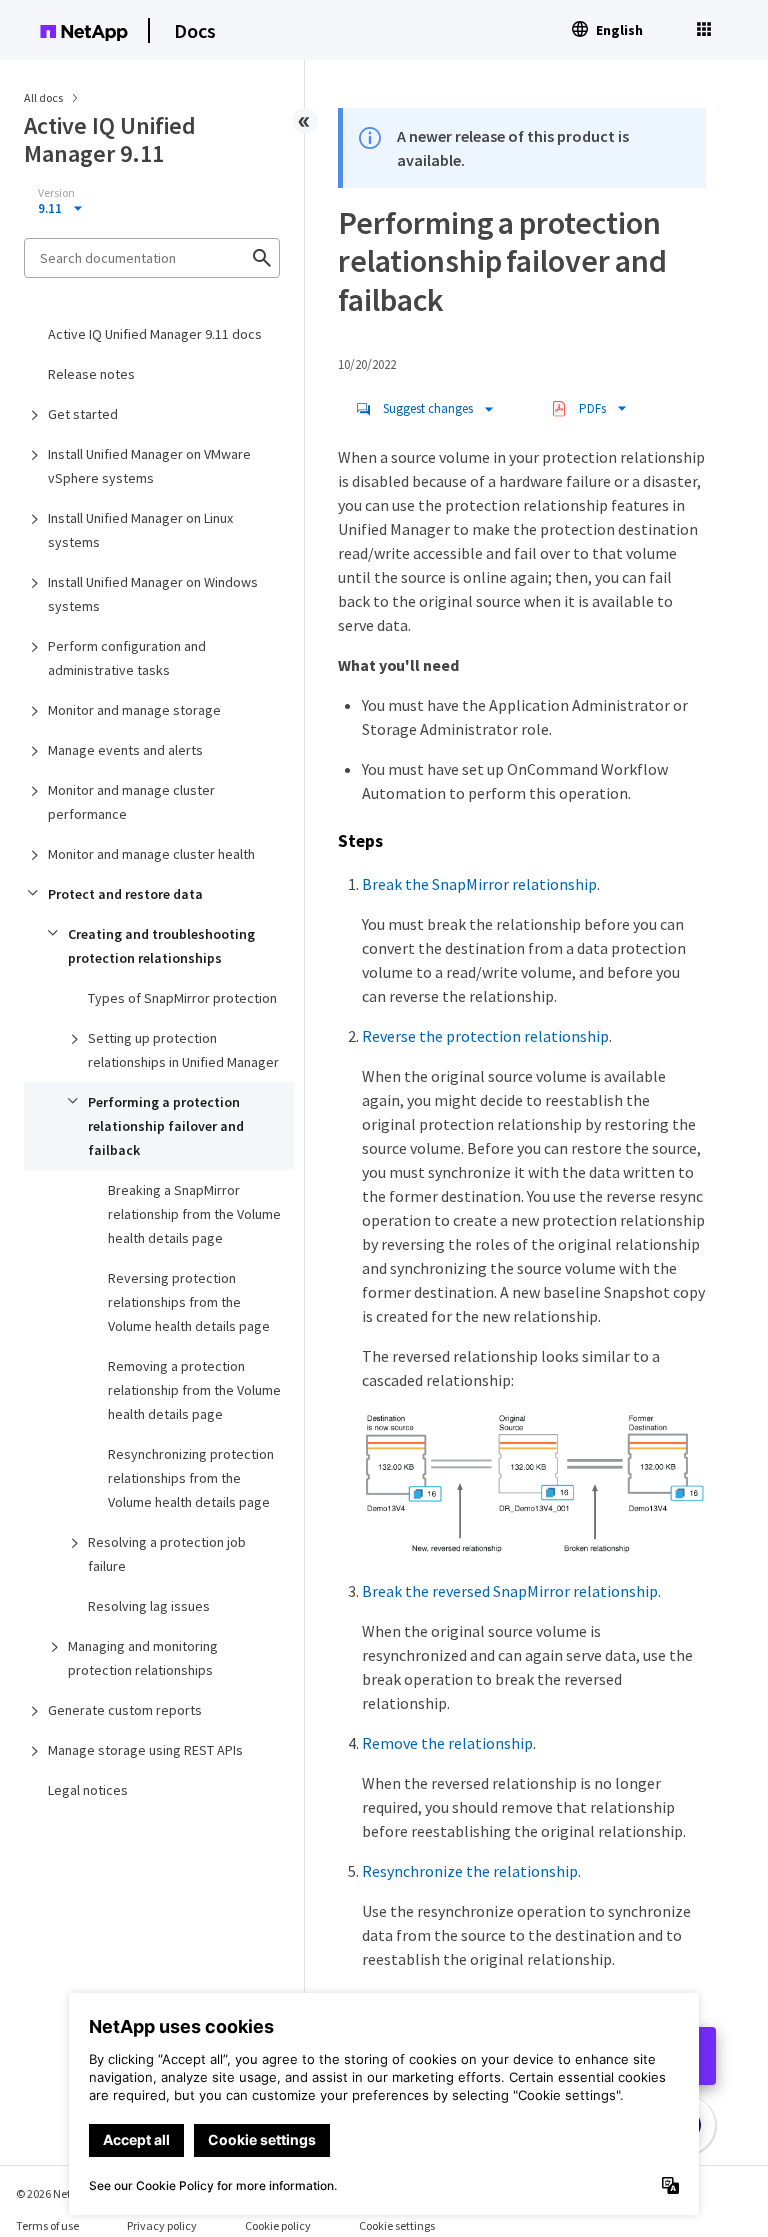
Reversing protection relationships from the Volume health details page (189, 1302)
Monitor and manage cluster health (151, 854)
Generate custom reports (125, 1710)
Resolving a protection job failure (167, 1554)
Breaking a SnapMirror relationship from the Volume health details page (194, 1214)
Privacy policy (162, 2225)
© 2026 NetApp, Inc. (65, 2193)
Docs (195, 30)
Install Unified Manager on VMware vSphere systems (149, 466)
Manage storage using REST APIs (145, 1750)
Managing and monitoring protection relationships (143, 1658)
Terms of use (47, 2225)
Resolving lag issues (149, 1606)
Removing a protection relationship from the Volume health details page (194, 1390)
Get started (83, 414)
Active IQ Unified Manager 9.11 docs (155, 334)
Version (56, 193)
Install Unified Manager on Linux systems (140, 530)
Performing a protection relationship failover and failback (166, 1126)
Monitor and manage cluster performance (131, 802)
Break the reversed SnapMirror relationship (510, 1591)
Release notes (91, 374)
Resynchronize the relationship (470, 1871)
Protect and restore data (125, 894)
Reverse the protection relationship (485, 1036)
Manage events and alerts (125, 750)
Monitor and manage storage (134, 710)
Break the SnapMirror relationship (479, 884)
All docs (43, 97)
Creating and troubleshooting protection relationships (161, 946)
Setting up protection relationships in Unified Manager (183, 1050)
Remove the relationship (447, 1743)
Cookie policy (278, 2225)
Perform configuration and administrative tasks (127, 658)
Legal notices (88, 1790)
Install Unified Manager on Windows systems (153, 594)
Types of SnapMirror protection (182, 998)
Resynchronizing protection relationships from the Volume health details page (191, 1478)
